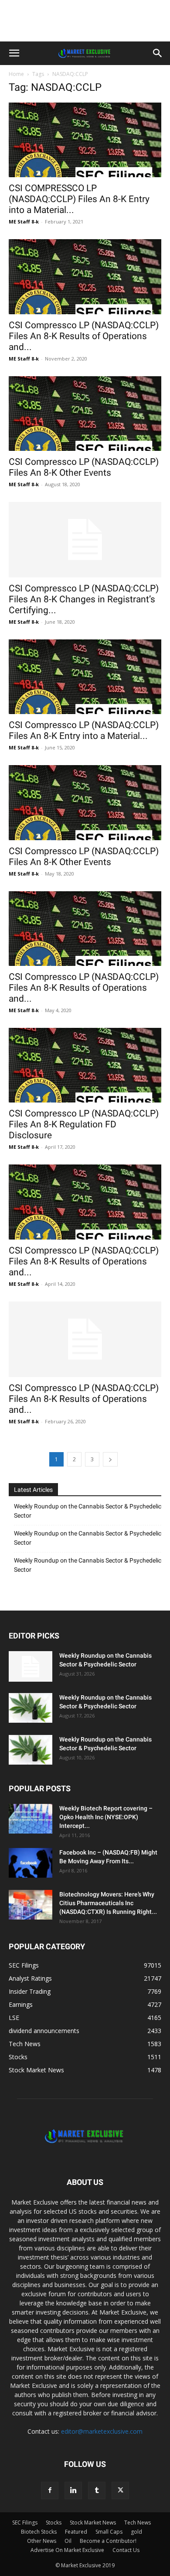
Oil (68, 2541)
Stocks (54, 2523)
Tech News (138, 2523)
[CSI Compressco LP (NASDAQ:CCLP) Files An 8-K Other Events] (85, 414)
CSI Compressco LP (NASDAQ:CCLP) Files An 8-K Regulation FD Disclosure (84, 1124)
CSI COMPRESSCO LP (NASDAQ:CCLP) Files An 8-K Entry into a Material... (79, 199)
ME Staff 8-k (24, 222)
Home (16, 74)
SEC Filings (25, 2523)
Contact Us (126, 2550)
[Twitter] (120, 2490)
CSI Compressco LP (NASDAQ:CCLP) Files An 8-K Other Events (84, 467)
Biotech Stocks (39, 2532)
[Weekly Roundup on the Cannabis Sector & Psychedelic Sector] (31, 1666)
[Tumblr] (97, 2490)
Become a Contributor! (108, 2541)
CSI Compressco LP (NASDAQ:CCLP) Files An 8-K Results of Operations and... (84, 336)
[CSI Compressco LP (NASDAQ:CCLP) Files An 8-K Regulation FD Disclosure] (85, 1065)
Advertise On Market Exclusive (67, 2550)
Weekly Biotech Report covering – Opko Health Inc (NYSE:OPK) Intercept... (106, 1817)
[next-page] (110, 1459)
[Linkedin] (73, 2490)
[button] (14, 53)
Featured (76, 2532)
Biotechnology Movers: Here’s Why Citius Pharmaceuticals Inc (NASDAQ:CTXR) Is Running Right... (108, 1903)
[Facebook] (50, 2490)
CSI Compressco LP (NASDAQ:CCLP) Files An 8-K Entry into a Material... (84, 730)
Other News (42, 2541)
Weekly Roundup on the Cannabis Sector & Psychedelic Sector (88, 1511)
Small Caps (109, 2532)
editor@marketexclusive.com (102, 2431)
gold (136, 2532)
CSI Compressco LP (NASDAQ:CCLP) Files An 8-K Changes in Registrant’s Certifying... (84, 599)
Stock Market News (93, 2523)
